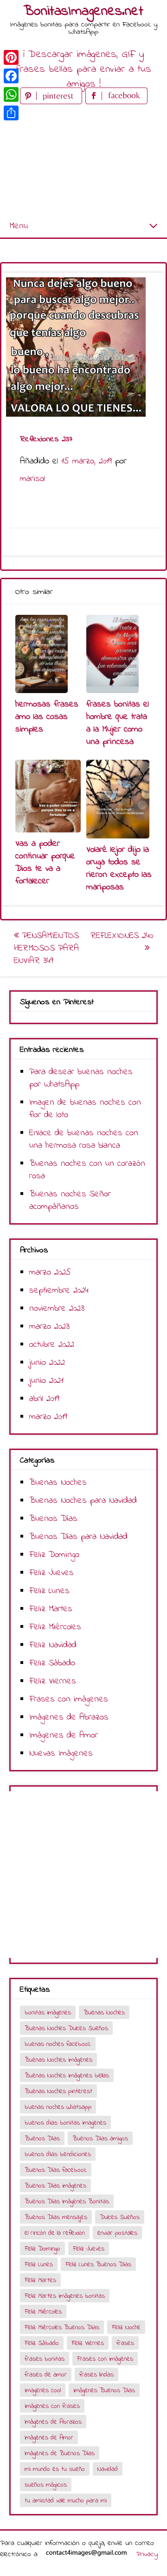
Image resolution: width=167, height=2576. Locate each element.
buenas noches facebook (58, 2044)
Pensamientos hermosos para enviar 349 (46, 948)
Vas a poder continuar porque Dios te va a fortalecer (45, 863)
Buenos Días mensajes (56, 2217)
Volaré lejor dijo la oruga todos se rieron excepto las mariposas (119, 869)
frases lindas (96, 2375)
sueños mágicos (46, 2485)
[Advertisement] (83, 161)
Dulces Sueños (120, 2217)
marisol (32, 479)
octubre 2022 (52, 1345)
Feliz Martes (51, 1609)
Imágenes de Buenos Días (60, 2454)
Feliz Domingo (54, 1555)
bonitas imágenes (48, 2013)
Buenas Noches (58, 1483)
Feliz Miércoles (55, 1627)
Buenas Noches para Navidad (83, 1501)
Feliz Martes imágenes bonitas (65, 2296)
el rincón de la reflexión (55, 2233)
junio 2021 (46, 1381)
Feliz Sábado (52, 1663)
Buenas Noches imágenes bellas (67, 2076)
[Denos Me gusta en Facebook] (116, 102)
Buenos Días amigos (100, 2139)
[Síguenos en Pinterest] (53, 102)
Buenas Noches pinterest (58, 2091)
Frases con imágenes (69, 1699)
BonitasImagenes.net (83, 12)
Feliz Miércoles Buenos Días (62, 2328)
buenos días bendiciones (58, 2154)
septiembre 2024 (59, 1291)
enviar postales (117, 2233)
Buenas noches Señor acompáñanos (70, 1200)
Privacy (147, 2554)
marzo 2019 (48, 1417)
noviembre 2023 (57, 1309)
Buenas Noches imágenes (58, 2060)
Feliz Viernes (53, 1681)
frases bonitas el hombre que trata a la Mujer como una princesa (118, 723)
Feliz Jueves (51, 1573)
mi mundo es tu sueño (55, 2469)
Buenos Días (53, 1519)
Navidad (108, 2469)
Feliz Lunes (49, 1591)
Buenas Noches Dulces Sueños (66, 2029)
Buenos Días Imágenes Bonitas (67, 2202)
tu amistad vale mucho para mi (66, 2501)
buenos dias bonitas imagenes (65, 2123)
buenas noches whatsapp (58, 2107)
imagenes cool (43, 2391)
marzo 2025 (50, 1272)
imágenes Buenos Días (104, 2391)
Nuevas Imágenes (61, 1754)
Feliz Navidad (53, 1645)
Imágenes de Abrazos (69, 1717)
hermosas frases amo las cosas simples (47, 717)
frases (125, 2343)
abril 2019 (44, 1399)
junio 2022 (47, 1363)
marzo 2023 (49, 1327)
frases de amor (46, 2375)
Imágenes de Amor (64, 1735)
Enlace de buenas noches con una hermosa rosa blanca (84, 1139)
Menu (19, 226)
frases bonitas (45, 2359)
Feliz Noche (126, 2328)
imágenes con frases (52, 2406)
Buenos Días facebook (56, 2170)
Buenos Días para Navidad (78, 1537)
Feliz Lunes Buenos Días (98, 2265)
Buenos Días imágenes (55, 2186)
